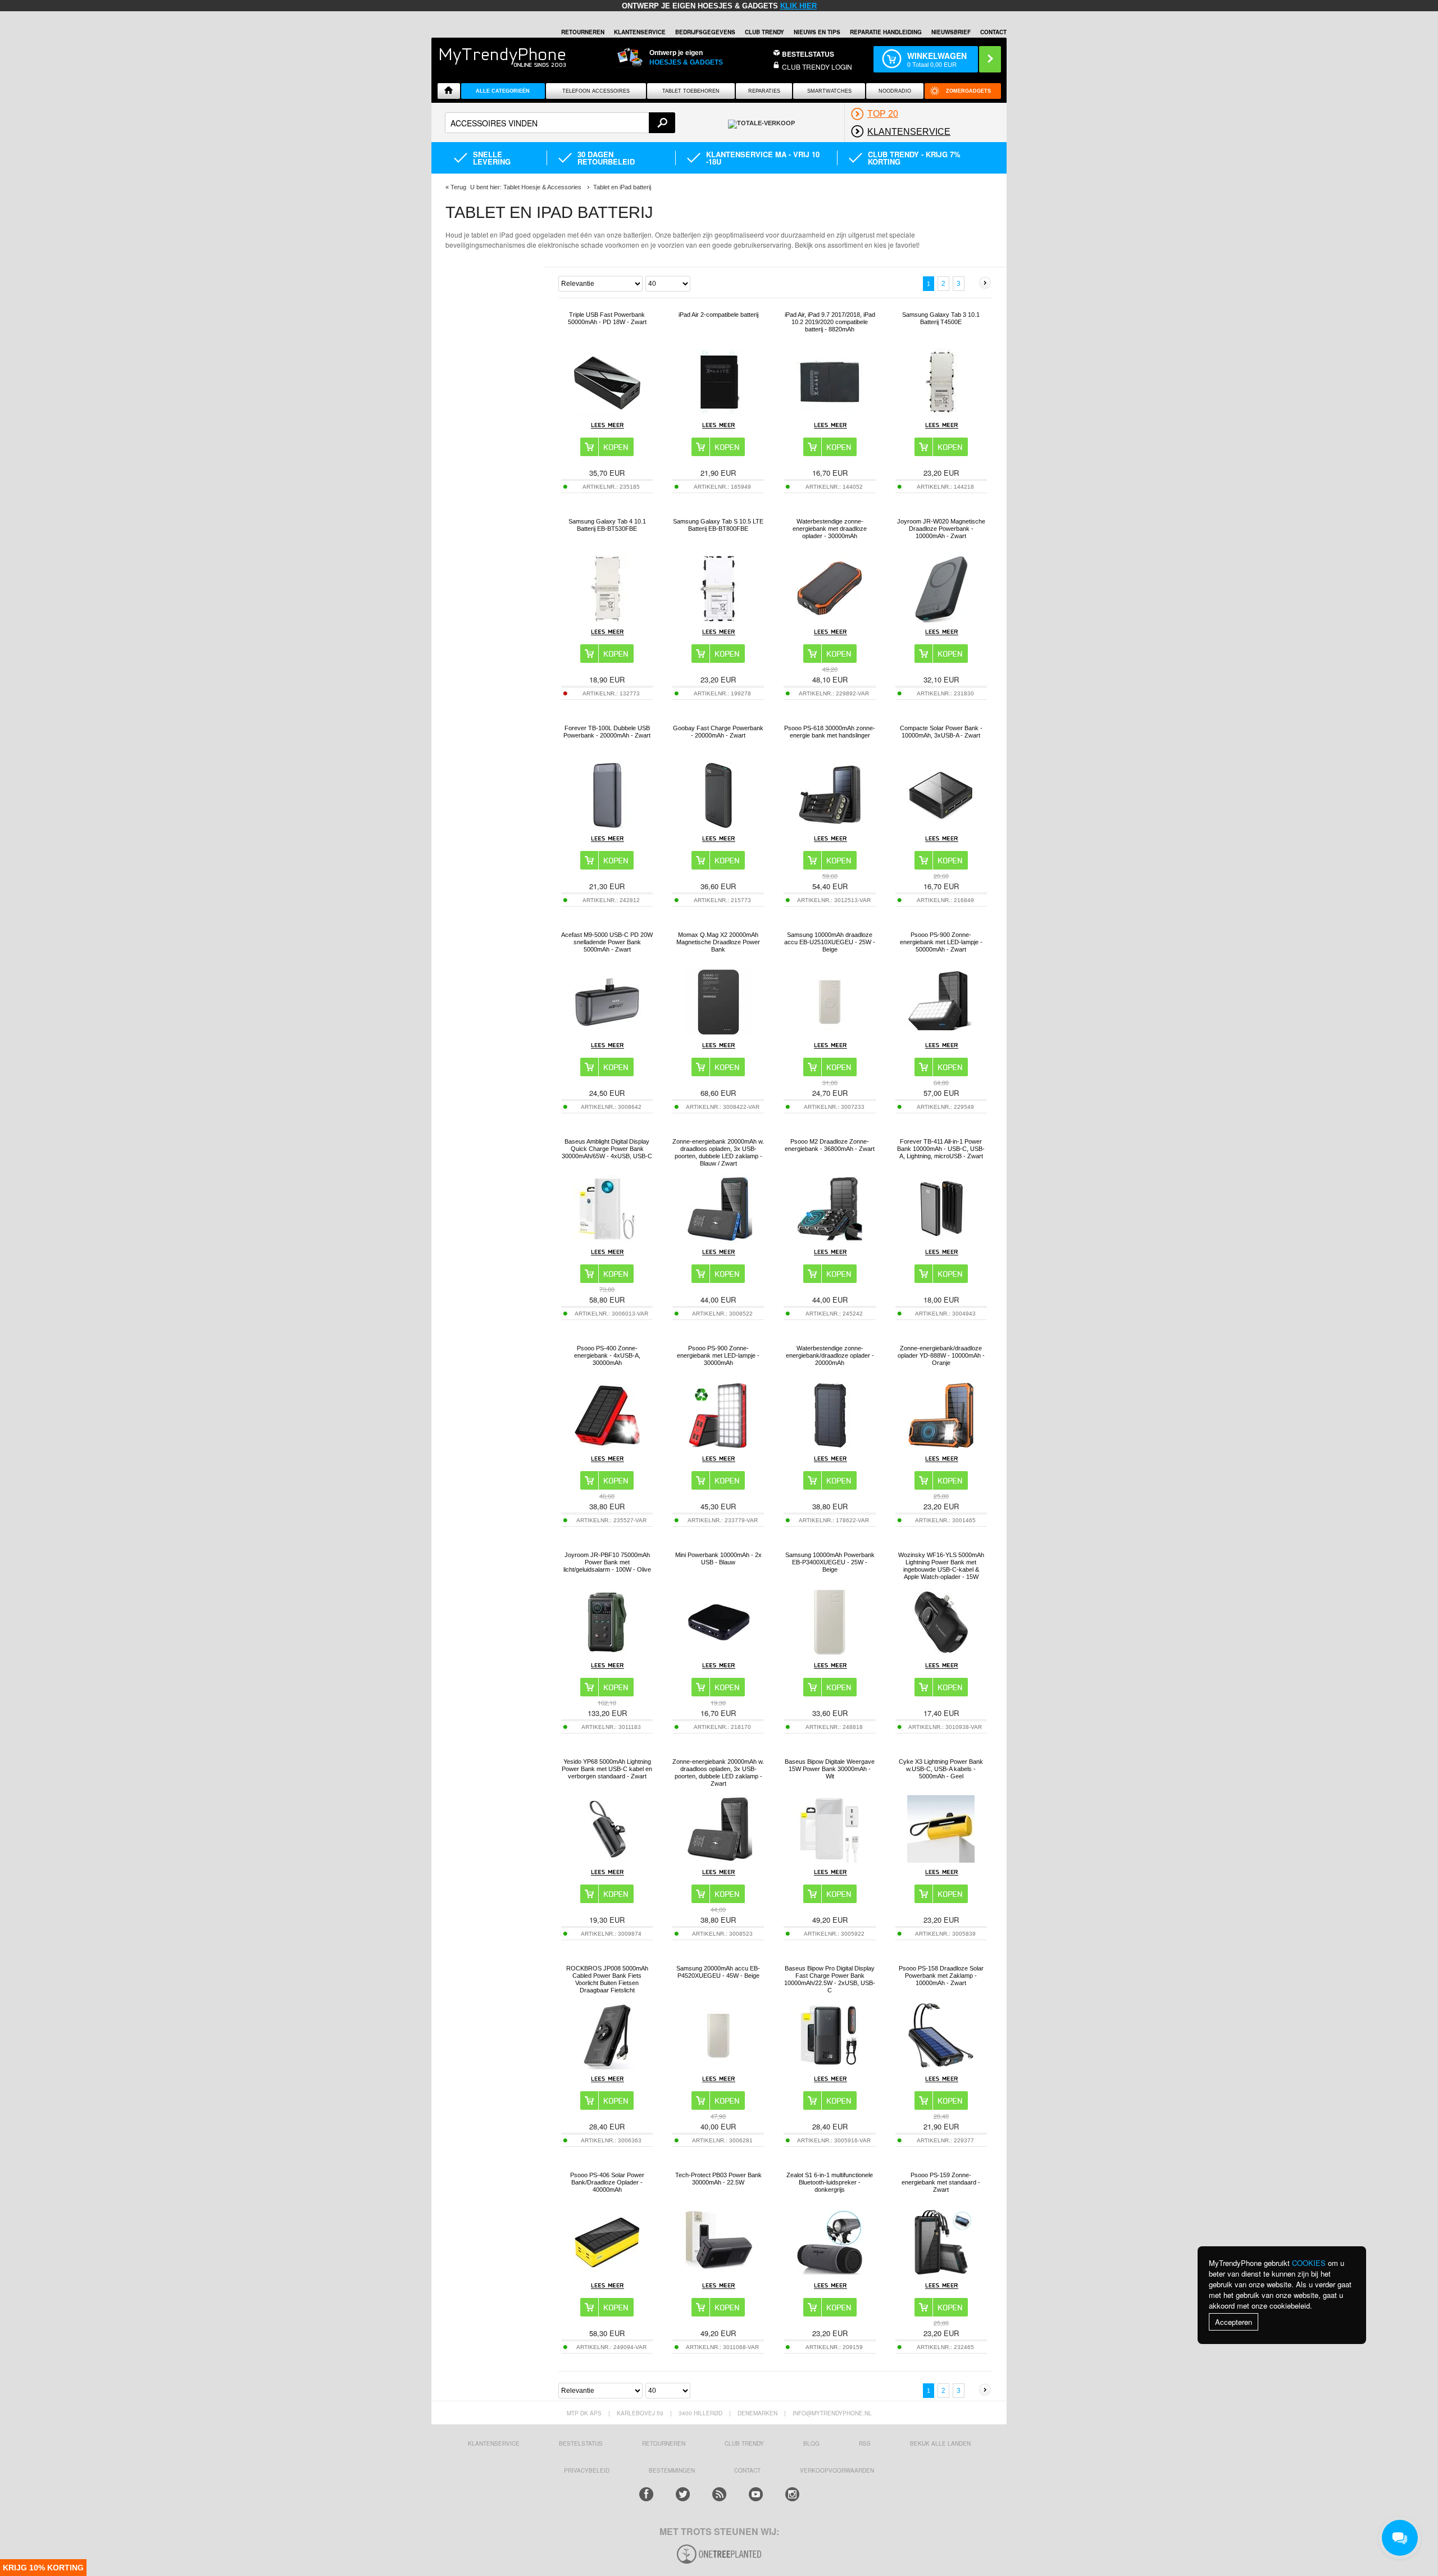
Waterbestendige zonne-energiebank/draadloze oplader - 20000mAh (830, 1355)
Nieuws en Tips (817, 32)
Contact (993, 32)
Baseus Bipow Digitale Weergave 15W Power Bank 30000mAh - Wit (830, 1769)
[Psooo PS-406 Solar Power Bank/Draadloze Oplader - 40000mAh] (607, 2273)
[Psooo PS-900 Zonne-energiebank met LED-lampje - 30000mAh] (718, 1446)
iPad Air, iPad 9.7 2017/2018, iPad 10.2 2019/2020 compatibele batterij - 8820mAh (830, 322)
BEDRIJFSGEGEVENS (705, 32)
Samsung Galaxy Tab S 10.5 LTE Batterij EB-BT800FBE (718, 525)
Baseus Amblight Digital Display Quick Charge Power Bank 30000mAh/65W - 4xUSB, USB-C (607, 1149)
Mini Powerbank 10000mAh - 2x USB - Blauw (718, 1558)
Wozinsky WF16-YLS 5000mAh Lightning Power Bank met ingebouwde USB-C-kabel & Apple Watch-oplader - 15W (941, 1566)
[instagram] (792, 2494)
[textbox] (560, 123)
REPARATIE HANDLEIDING (886, 32)
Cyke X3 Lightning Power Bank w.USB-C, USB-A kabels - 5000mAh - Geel (941, 1769)
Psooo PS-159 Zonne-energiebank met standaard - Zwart (941, 2182)
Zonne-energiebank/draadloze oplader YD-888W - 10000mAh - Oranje (941, 1355)
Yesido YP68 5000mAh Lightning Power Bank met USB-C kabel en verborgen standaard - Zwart (607, 1769)
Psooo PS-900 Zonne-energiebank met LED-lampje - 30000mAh (718, 1355)
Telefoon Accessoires (596, 91)
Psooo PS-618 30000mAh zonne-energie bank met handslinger (830, 732)
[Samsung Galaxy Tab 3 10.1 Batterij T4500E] (941, 413)
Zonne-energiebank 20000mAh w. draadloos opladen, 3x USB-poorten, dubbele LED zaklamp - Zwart (718, 1772)
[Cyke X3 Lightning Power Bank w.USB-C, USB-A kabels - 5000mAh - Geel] (941, 1860)
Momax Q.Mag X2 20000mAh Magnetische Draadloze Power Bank (718, 942)
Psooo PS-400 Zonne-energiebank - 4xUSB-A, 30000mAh (607, 1355)
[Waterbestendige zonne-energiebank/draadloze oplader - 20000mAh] (830, 1446)
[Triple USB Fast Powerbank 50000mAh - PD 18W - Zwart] (607, 413)
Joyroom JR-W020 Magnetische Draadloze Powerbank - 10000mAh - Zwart (941, 529)
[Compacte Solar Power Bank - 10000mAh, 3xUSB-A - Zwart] (941, 826)
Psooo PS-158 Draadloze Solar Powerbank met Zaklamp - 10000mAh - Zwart (941, 1976)
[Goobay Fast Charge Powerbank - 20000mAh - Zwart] (718, 826)
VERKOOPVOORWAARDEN (837, 2470)
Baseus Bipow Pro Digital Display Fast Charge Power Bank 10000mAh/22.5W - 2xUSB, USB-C (830, 1979)
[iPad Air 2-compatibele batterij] (718, 413)
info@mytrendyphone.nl (832, 2413)
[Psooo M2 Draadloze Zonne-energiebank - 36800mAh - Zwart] (830, 1239)
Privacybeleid (587, 2470)
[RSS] (719, 2494)
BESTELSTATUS (808, 54)
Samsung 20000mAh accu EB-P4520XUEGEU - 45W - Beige (718, 1972)
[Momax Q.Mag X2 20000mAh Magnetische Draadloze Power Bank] (718, 1033)
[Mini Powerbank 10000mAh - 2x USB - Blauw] (718, 1653)
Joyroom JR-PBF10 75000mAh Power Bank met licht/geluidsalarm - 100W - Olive (607, 1562)
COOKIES (1309, 2263)
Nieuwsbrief (951, 32)
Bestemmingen (672, 2470)
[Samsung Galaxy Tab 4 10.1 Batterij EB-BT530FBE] (607, 619)
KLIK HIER (798, 6)
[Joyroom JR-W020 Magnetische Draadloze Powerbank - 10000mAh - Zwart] (941, 619)
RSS (865, 2443)
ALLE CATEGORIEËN (503, 91)
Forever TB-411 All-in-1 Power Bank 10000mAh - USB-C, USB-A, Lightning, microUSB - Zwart (941, 1149)
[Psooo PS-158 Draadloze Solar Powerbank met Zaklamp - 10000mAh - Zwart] (941, 2066)
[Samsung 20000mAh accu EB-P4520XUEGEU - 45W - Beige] (718, 2066)
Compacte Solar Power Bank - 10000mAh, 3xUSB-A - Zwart (941, 732)
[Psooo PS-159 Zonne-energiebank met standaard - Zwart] (941, 2273)
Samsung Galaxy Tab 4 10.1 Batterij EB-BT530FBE (607, 525)
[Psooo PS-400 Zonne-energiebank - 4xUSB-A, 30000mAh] (607, 1446)
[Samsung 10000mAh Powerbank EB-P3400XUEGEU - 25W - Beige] (830, 1653)
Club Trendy (764, 32)
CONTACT (747, 2470)
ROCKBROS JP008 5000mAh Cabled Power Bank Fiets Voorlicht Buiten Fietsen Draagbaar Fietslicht (607, 1979)
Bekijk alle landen (940, 2443)
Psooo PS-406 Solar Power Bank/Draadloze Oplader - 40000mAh (607, 2182)
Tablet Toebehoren (691, 91)
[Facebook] (646, 2494)
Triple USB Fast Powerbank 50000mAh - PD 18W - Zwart (607, 318)
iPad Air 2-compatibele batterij (718, 315)
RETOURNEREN (583, 32)
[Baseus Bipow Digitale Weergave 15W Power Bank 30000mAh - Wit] (830, 1860)
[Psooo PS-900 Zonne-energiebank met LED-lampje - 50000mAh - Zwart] (941, 1033)
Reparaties (764, 91)
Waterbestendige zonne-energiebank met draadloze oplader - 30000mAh (830, 529)
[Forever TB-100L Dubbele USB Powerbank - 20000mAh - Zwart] (607, 826)
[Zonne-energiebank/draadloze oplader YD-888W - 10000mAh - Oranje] (941, 1446)
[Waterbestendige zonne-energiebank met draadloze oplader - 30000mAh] (830, 619)
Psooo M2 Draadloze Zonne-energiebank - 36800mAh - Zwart (830, 1145)
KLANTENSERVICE (640, 32)
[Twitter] (683, 2494)
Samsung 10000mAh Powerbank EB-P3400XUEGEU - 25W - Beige (830, 1562)
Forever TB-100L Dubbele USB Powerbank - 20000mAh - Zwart (607, 732)
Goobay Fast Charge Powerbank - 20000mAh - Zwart (718, 732)
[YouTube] (756, 2494)
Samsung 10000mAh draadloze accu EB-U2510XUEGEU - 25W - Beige (830, 942)
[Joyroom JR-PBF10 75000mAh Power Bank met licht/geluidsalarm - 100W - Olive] (607, 1653)
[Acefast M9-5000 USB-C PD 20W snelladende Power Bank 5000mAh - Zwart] (607, 1033)
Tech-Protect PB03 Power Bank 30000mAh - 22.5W (718, 2179)
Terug (458, 187)
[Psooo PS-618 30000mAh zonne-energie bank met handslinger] (830, 826)
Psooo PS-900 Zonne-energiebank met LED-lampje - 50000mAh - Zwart (941, 942)
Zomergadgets (968, 91)
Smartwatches (829, 91)
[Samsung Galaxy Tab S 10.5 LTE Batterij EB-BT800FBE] (718, 619)
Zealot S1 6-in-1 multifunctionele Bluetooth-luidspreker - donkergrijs (830, 2182)
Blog (811, 2443)
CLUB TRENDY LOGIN (817, 67)
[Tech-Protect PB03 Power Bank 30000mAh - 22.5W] (718, 2273)
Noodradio (895, 91)
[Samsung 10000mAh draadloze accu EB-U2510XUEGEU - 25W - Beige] (830, 1033)
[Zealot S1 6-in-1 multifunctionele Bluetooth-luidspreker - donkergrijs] (830, 2273)
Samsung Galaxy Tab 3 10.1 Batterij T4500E (941, 318)
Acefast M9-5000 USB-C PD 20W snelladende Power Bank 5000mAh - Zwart (607, 942)
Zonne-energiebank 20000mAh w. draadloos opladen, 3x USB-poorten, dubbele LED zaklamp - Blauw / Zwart (718, 1152)
